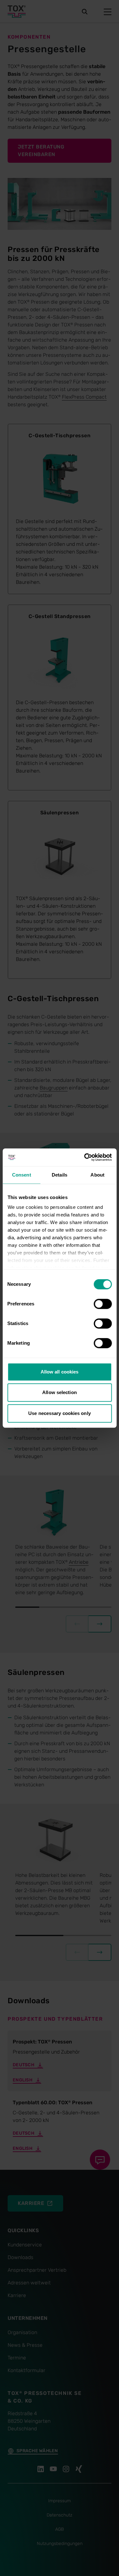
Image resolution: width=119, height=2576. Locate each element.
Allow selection (60, 1392)
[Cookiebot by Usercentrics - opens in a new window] (85, 1157)
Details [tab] (60, 1175)
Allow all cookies (60, 1372)
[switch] (103, 1304)
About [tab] (97, 1175)
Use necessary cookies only (60, 1413)
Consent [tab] (22, 1175)
